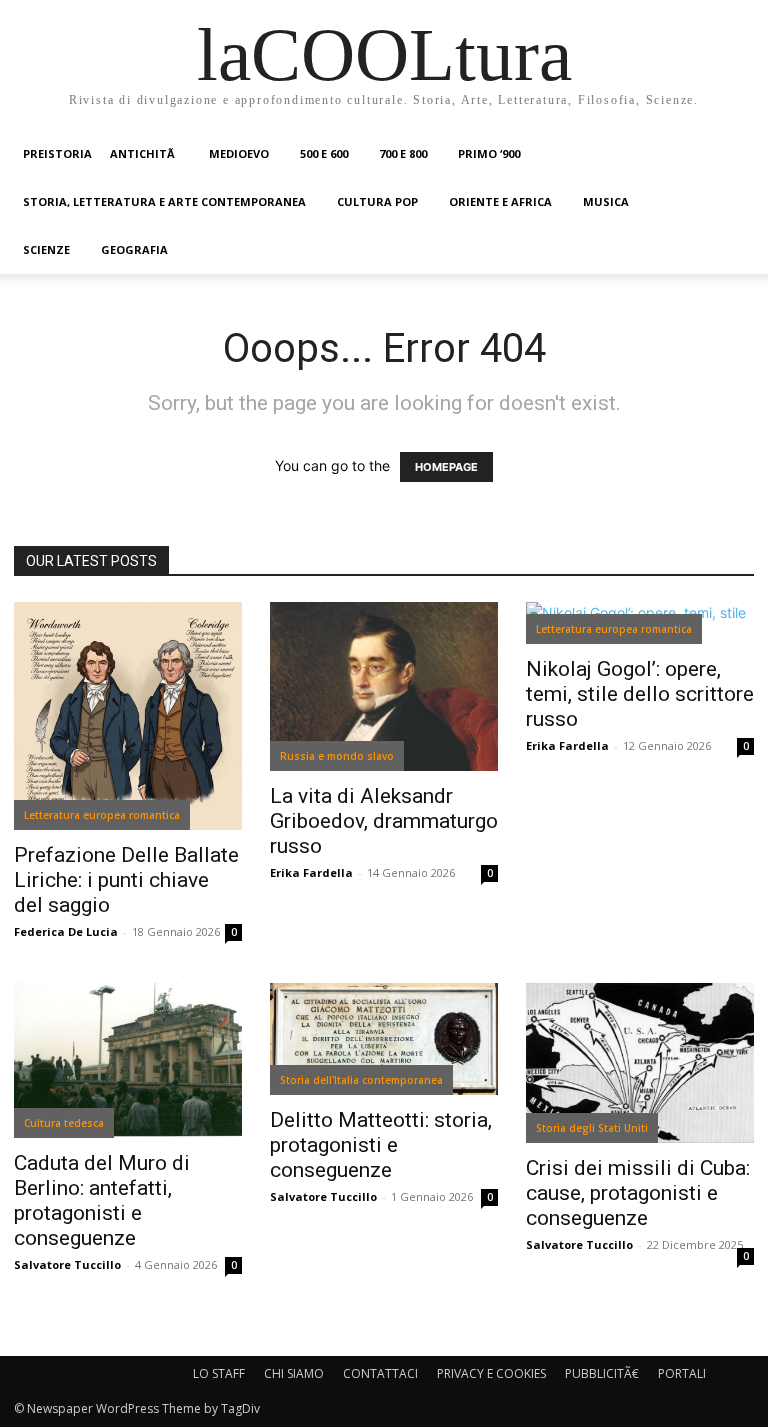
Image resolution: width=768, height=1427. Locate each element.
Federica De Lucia (66, 931)
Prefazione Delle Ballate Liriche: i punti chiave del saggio (126, 880)
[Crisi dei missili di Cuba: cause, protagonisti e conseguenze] (640, 1063)
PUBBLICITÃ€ (602, 1373)
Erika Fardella (311, 872)
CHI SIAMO (294, 1373)
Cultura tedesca (64, 1123)
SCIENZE (46, 249)
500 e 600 (324, 153)
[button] (730, 154)
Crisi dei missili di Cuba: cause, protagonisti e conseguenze (638, 1193)
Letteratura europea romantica (102, 815)
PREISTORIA (57, 153)
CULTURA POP (377, 201)
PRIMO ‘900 (489, 153)
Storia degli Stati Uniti (592, 1128)
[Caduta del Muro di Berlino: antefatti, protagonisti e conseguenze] (128, 1060)
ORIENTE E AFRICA (500, 201)
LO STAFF (219, 1373)
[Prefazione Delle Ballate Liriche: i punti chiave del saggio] (128, 716)
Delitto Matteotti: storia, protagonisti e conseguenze (381, 1145)
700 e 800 (403, 153)
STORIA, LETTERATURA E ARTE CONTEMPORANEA (164, 201)
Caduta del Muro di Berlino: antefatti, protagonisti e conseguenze (102, 1200)
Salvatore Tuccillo (67, 1264)
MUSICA (606, 201)
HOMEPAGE (446, 467)
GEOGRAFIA (134, 249)
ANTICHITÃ (144, 153)
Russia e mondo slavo (337, 756)
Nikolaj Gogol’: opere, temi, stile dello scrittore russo (640, 694)
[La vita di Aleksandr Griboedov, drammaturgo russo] (384, 686)
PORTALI (682, 1373)
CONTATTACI (380, 1373)
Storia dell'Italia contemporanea (361, 1080)
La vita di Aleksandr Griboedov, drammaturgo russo (384, 821)
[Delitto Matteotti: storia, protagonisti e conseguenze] (384, 1039)
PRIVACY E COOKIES (491, 1373)
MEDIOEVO (239, 153)
